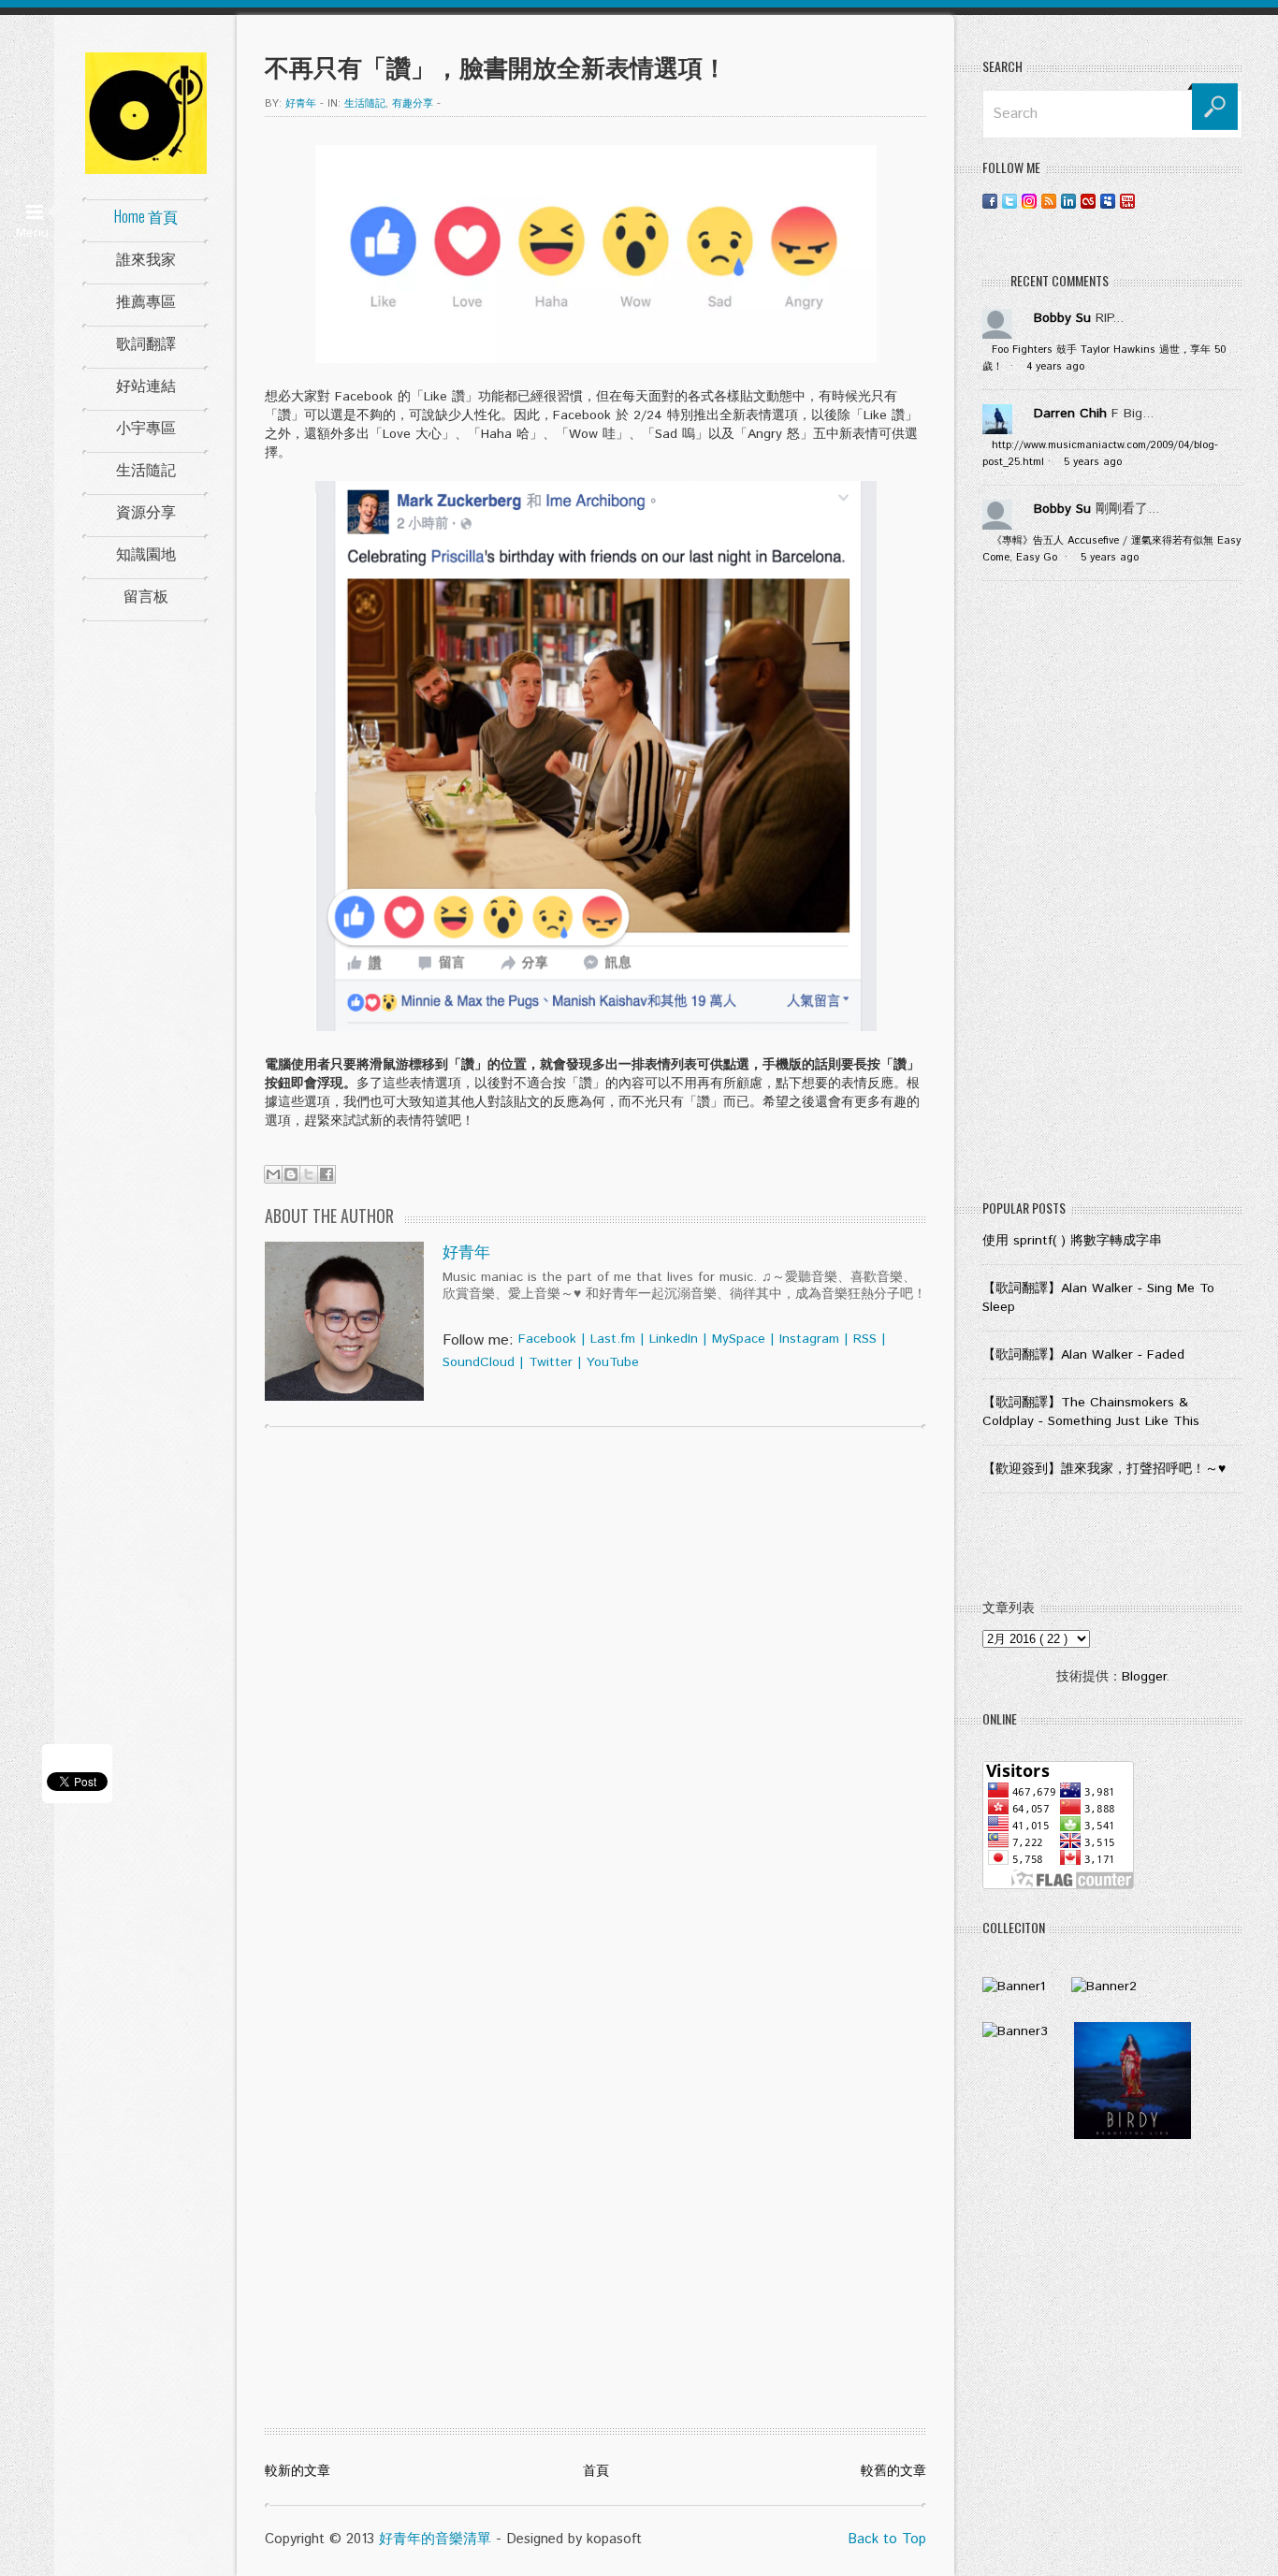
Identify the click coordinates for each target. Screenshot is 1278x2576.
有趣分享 (413, 104)
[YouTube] (1127, 201)
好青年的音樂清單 (435, 2539)
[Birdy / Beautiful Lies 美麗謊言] (1133, 2135)
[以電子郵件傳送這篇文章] (273, 1174)
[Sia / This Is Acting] (1015, 2031)
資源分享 (146, 511)
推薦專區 (146, 300)
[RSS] (1049, 201)
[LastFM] (1088, 201)
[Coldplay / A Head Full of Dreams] (1104, 1987)
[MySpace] (1108, 201)
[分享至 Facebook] (327, 1174)
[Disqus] (595, 1681)
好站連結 (146, 385)
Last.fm (613, 1339)
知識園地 (146, 553)
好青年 (466, 1253)
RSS (865, 1339)
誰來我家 (146, 258)
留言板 (146, 595)
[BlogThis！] (291, 1174)
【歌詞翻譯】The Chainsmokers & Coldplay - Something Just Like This (1091, 1412)
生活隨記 (146, 469)
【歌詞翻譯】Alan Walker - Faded (1083, 1355)
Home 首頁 (146, 216)
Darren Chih (1070, 414)
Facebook (547, 1339)
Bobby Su (1062, 318)
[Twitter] (1009, 201)
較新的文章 (298, 2471)
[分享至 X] (309, 1174)
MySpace (739, 1339)
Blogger (1144, 1677)
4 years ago (1055, 367)
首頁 (596, 2471)
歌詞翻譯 (146, 342)
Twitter (551, 1362)
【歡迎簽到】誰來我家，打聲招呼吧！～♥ (1104, 1469)
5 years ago (1093, 462)
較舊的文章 (893, 2471)
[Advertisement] (1112, 895)
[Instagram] (1029, 201)
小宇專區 (146, 427)
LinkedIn (674, 1339)
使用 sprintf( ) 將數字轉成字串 (1072, 1241)
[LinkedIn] (1068, 201)
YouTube (613, 1362)
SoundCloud (479, 1362)
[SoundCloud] (1147, 201)
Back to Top (887, 2539)
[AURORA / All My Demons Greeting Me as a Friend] (1014, 1987)
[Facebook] (990, 201)
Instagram (809, 1339)
